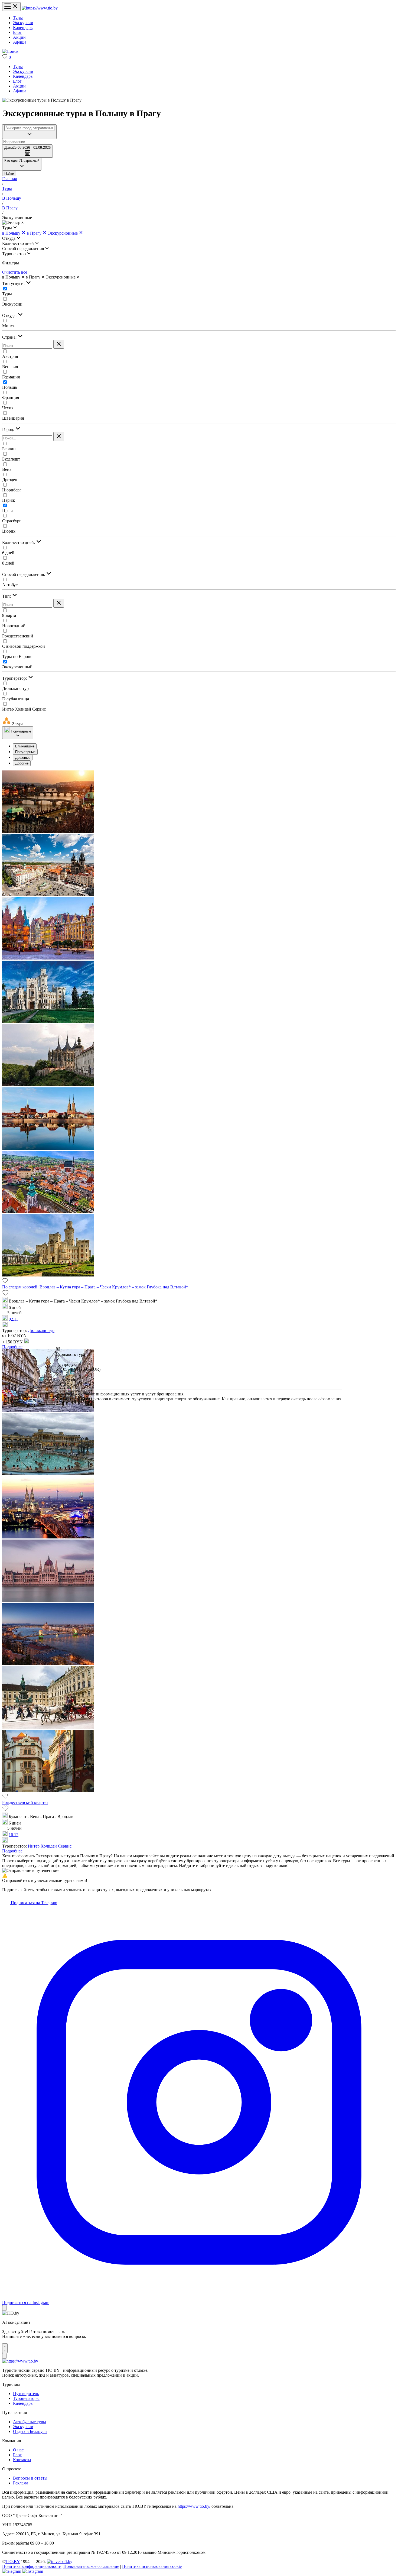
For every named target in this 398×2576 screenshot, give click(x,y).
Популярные (25, 752)
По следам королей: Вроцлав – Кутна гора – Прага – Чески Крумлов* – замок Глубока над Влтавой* (95, 1287)
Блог (17, 32)
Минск (9, 326)
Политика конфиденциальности (32, 2566)
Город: (9, 430)
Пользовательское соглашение (91, 2566)
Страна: (10, 337)
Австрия (10, 356)
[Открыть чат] (5, 2348)
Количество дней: (19, 542)
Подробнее (12, 1347)
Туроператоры (26, 2398)
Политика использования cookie (152, 2566)
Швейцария (13, 418)
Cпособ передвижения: (24, 574)
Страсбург (12, 521)
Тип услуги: (14, 283)
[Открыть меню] (11, 7)
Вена (7, 469)
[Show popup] (29, 132)
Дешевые (23, 758)
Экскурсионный (17, 667)
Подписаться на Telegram (33, 1903)
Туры (18, 18)
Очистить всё (15, 272)
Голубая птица (16, 699)
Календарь (23, 27)
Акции (19, 37)
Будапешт (11, 459)
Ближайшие (25, 746)
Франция (11, 398)
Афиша (20, 42)
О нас (18, 2450)
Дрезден (10, 480)
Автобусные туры (30, 2422)
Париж (9, 500)
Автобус (10, 585)
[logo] (40, 8)
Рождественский (18, 636)
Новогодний (14, 626)
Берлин (9, 449)
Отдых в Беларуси (30, 2431)
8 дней (8, 563)
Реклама (21, 2483)
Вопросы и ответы (30, 2478)
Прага (8, 511)
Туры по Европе (17, 657)
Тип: (7, 596)
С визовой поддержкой (24, 646)
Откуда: (10, 315)
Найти (9, 174)
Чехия (8, 408)
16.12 (14, 1835)
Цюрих (9, 531)
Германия (11, 377)
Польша (9, 387)
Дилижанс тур (15, 688)
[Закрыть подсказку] (4, 2308)
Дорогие (22, 763)
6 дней (8, 553)
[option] (204, 746)
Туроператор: (15, 678)
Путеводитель (26, 2394)
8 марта (9, 615)
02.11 (13, 1319)
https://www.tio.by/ (194, 2506)
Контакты (22, 2460)
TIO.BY (13, 2562)
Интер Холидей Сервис (24, 709)
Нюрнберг (12, 490)
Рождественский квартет (25, 1802)
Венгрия (10, 367)
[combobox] (29, 128)
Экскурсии (23, 23)
